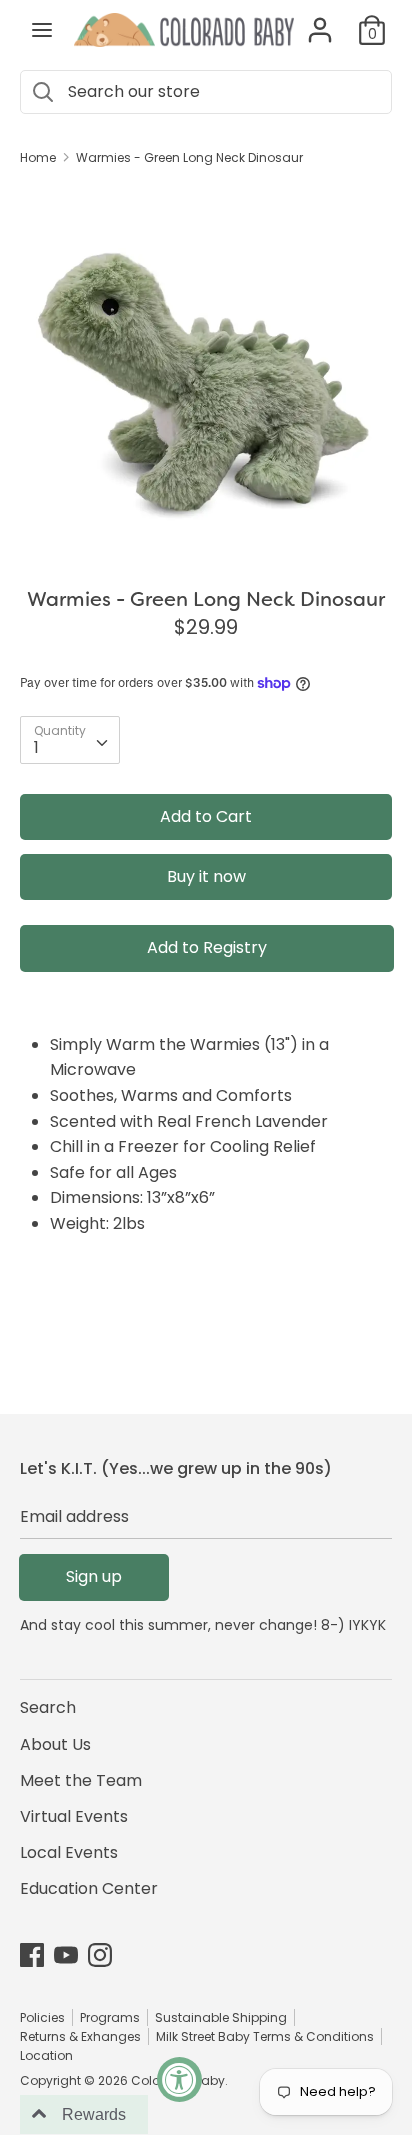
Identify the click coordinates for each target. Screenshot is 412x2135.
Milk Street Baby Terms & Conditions (265, 2036)
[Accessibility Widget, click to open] (179, 2079)
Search (48, 1707)
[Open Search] (42, 92)
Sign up (94, 1576)
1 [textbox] (36, 747)
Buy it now (206, 876)
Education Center (89, 1888)
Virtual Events (74, 1816)
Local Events (69, 1852)
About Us (55, 1744)
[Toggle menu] (42, 30)
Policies (42, 2017)
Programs (110, 2017)
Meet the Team (81, 1780)
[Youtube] (66, 1954)
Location (46, 2055)
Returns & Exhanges (80, 2036)
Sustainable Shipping (221, 2017)
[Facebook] (32, 1954)
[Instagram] (100, 1954)
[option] (206, 369)
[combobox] (70, 740)
